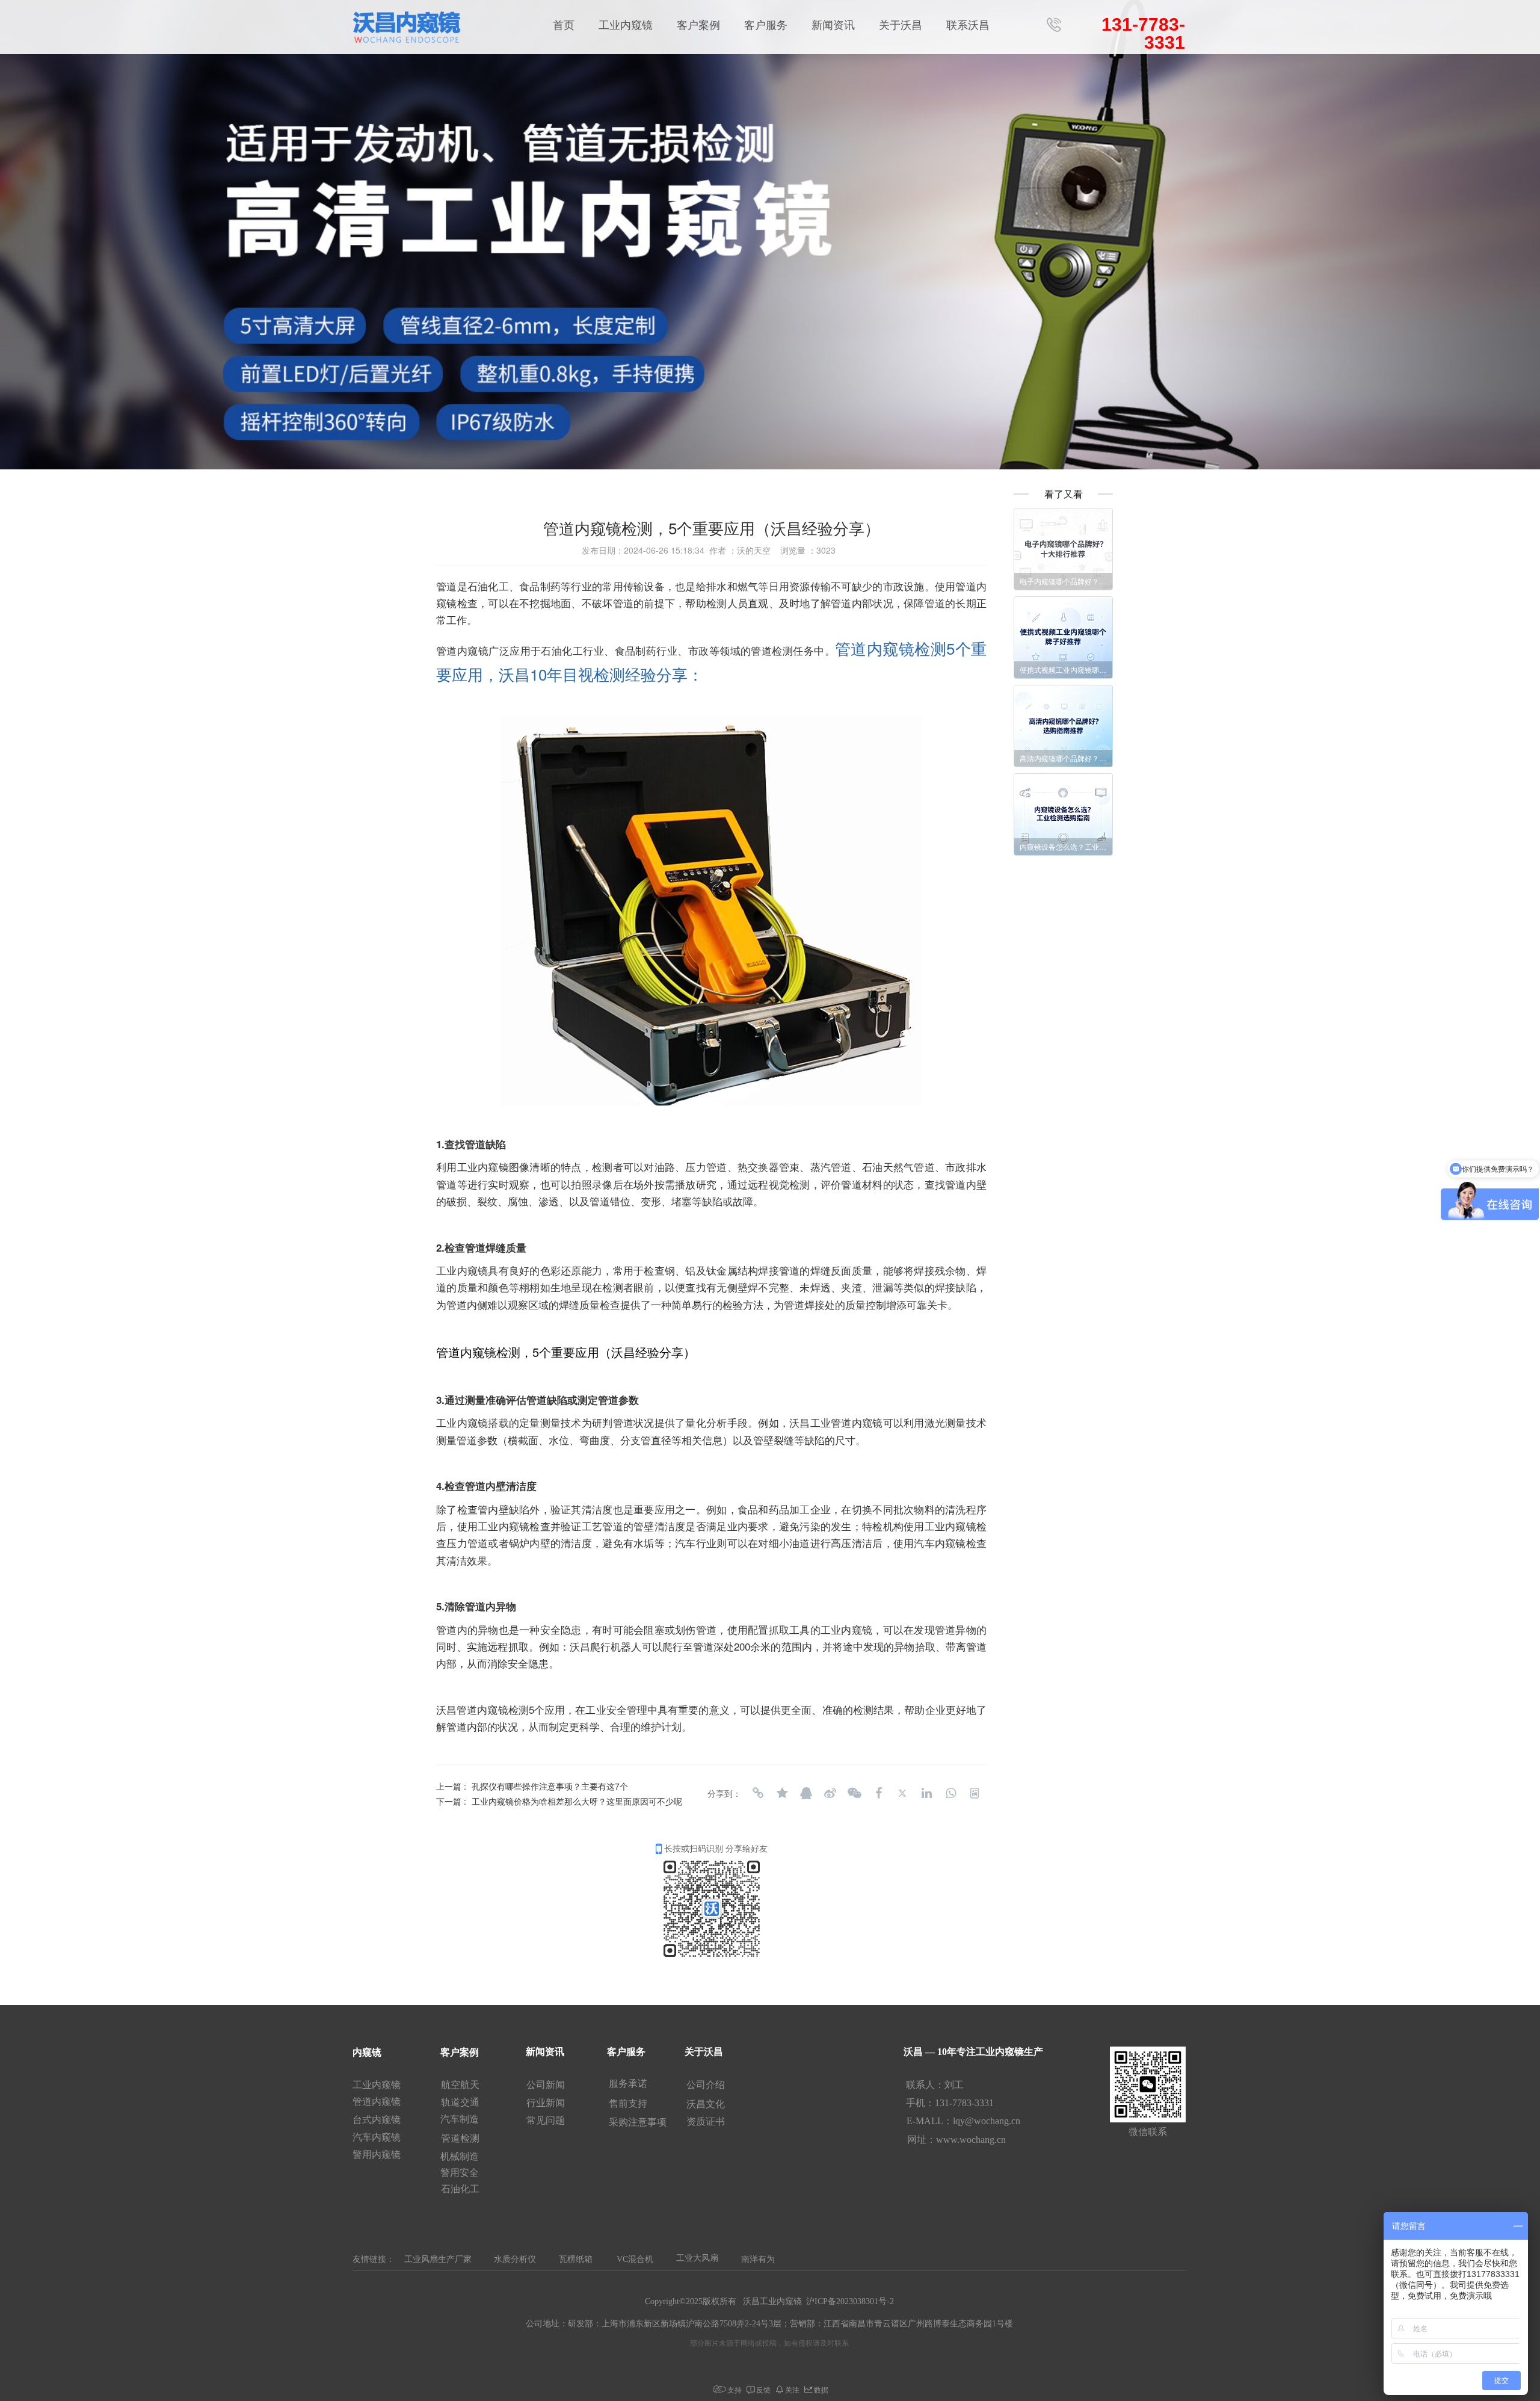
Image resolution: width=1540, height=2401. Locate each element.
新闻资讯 (833, 25)
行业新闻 (547, 2103)
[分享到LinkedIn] (926, 1793)
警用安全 (461, 2173)
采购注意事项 (638, 2122)
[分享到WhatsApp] (950, 1793)
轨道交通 (461, 2102)
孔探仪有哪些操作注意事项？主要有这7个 (550, 1786)
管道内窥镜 (378, 2102)
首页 (564, 25)
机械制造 (460, 2156)
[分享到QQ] (806, 1793)
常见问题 (547, 2120)
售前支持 (628, 2103)
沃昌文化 (707, 2104)
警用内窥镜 (377, 2155)
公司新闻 (547, 2085)
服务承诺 (628, 2084)
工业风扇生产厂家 (438, 2259)
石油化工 (461, 2189)
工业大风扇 (697, 2258)
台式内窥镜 (377, 2120)
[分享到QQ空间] (782, 1793)
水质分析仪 (515, 2259)
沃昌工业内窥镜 (772, 2301)
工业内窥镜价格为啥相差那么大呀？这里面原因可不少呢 (577, 1801)
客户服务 (766, 25)
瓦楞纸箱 (576, 2259)
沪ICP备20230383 (838, 2301)
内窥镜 (367, 2052)
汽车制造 (461, 2119)
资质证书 (706, 2121)
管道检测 (461, 2138)
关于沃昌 (901, 25)
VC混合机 (635, 2259)
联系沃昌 (968, 25)
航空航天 (461, 2085)
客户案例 (698, 25)
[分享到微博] (830, 1793)
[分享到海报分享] (975, 1793)
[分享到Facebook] (878, 1793)
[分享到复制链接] (758, 1793)
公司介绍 (707, 2085)
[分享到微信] (854, 1793)
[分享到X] (902, 1793)
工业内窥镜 (626, 25)
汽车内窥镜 (377, 2137)
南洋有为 (758, 2259)
